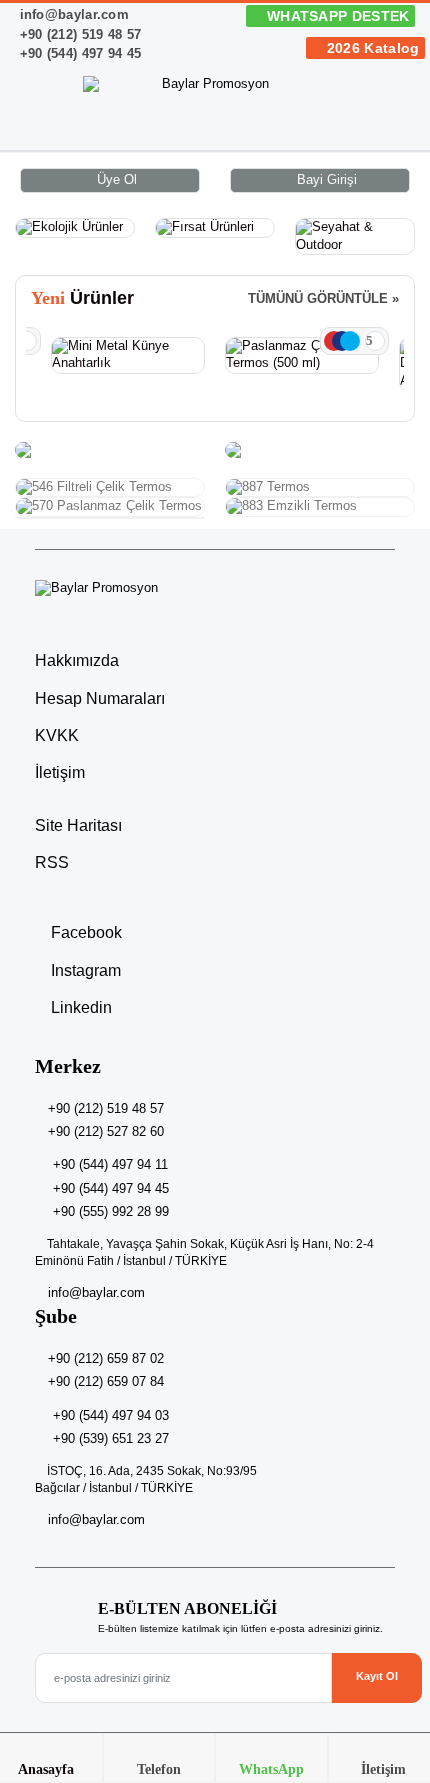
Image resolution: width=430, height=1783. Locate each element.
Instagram (84, 970)
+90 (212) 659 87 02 (106, 1358)
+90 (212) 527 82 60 (106, 1131)
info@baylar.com (72, 14)
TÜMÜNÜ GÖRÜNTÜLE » (323, 299)
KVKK (57, 735)
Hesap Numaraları (100, 698)
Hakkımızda (77, 660)
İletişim (60, 772)
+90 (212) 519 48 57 (78, 34)
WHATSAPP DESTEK (336, 16)
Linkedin (79, 1007)
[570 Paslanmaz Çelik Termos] (110, 507)
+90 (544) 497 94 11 (110, 1164)
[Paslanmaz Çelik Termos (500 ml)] (302, 355)
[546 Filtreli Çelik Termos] (110, 488)
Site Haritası (78, 825)
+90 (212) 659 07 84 (106, 1381)
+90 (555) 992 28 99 (111, 1211)
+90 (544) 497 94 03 (111, 1415)
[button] (391, 116)
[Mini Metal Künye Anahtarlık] (128, 355)
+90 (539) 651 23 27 (111, 1438)
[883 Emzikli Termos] (320, 507)
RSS (52, 862)
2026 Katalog (371, 48)
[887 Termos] (320, 488)
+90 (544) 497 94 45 (78, 53)
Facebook (84, 932)
